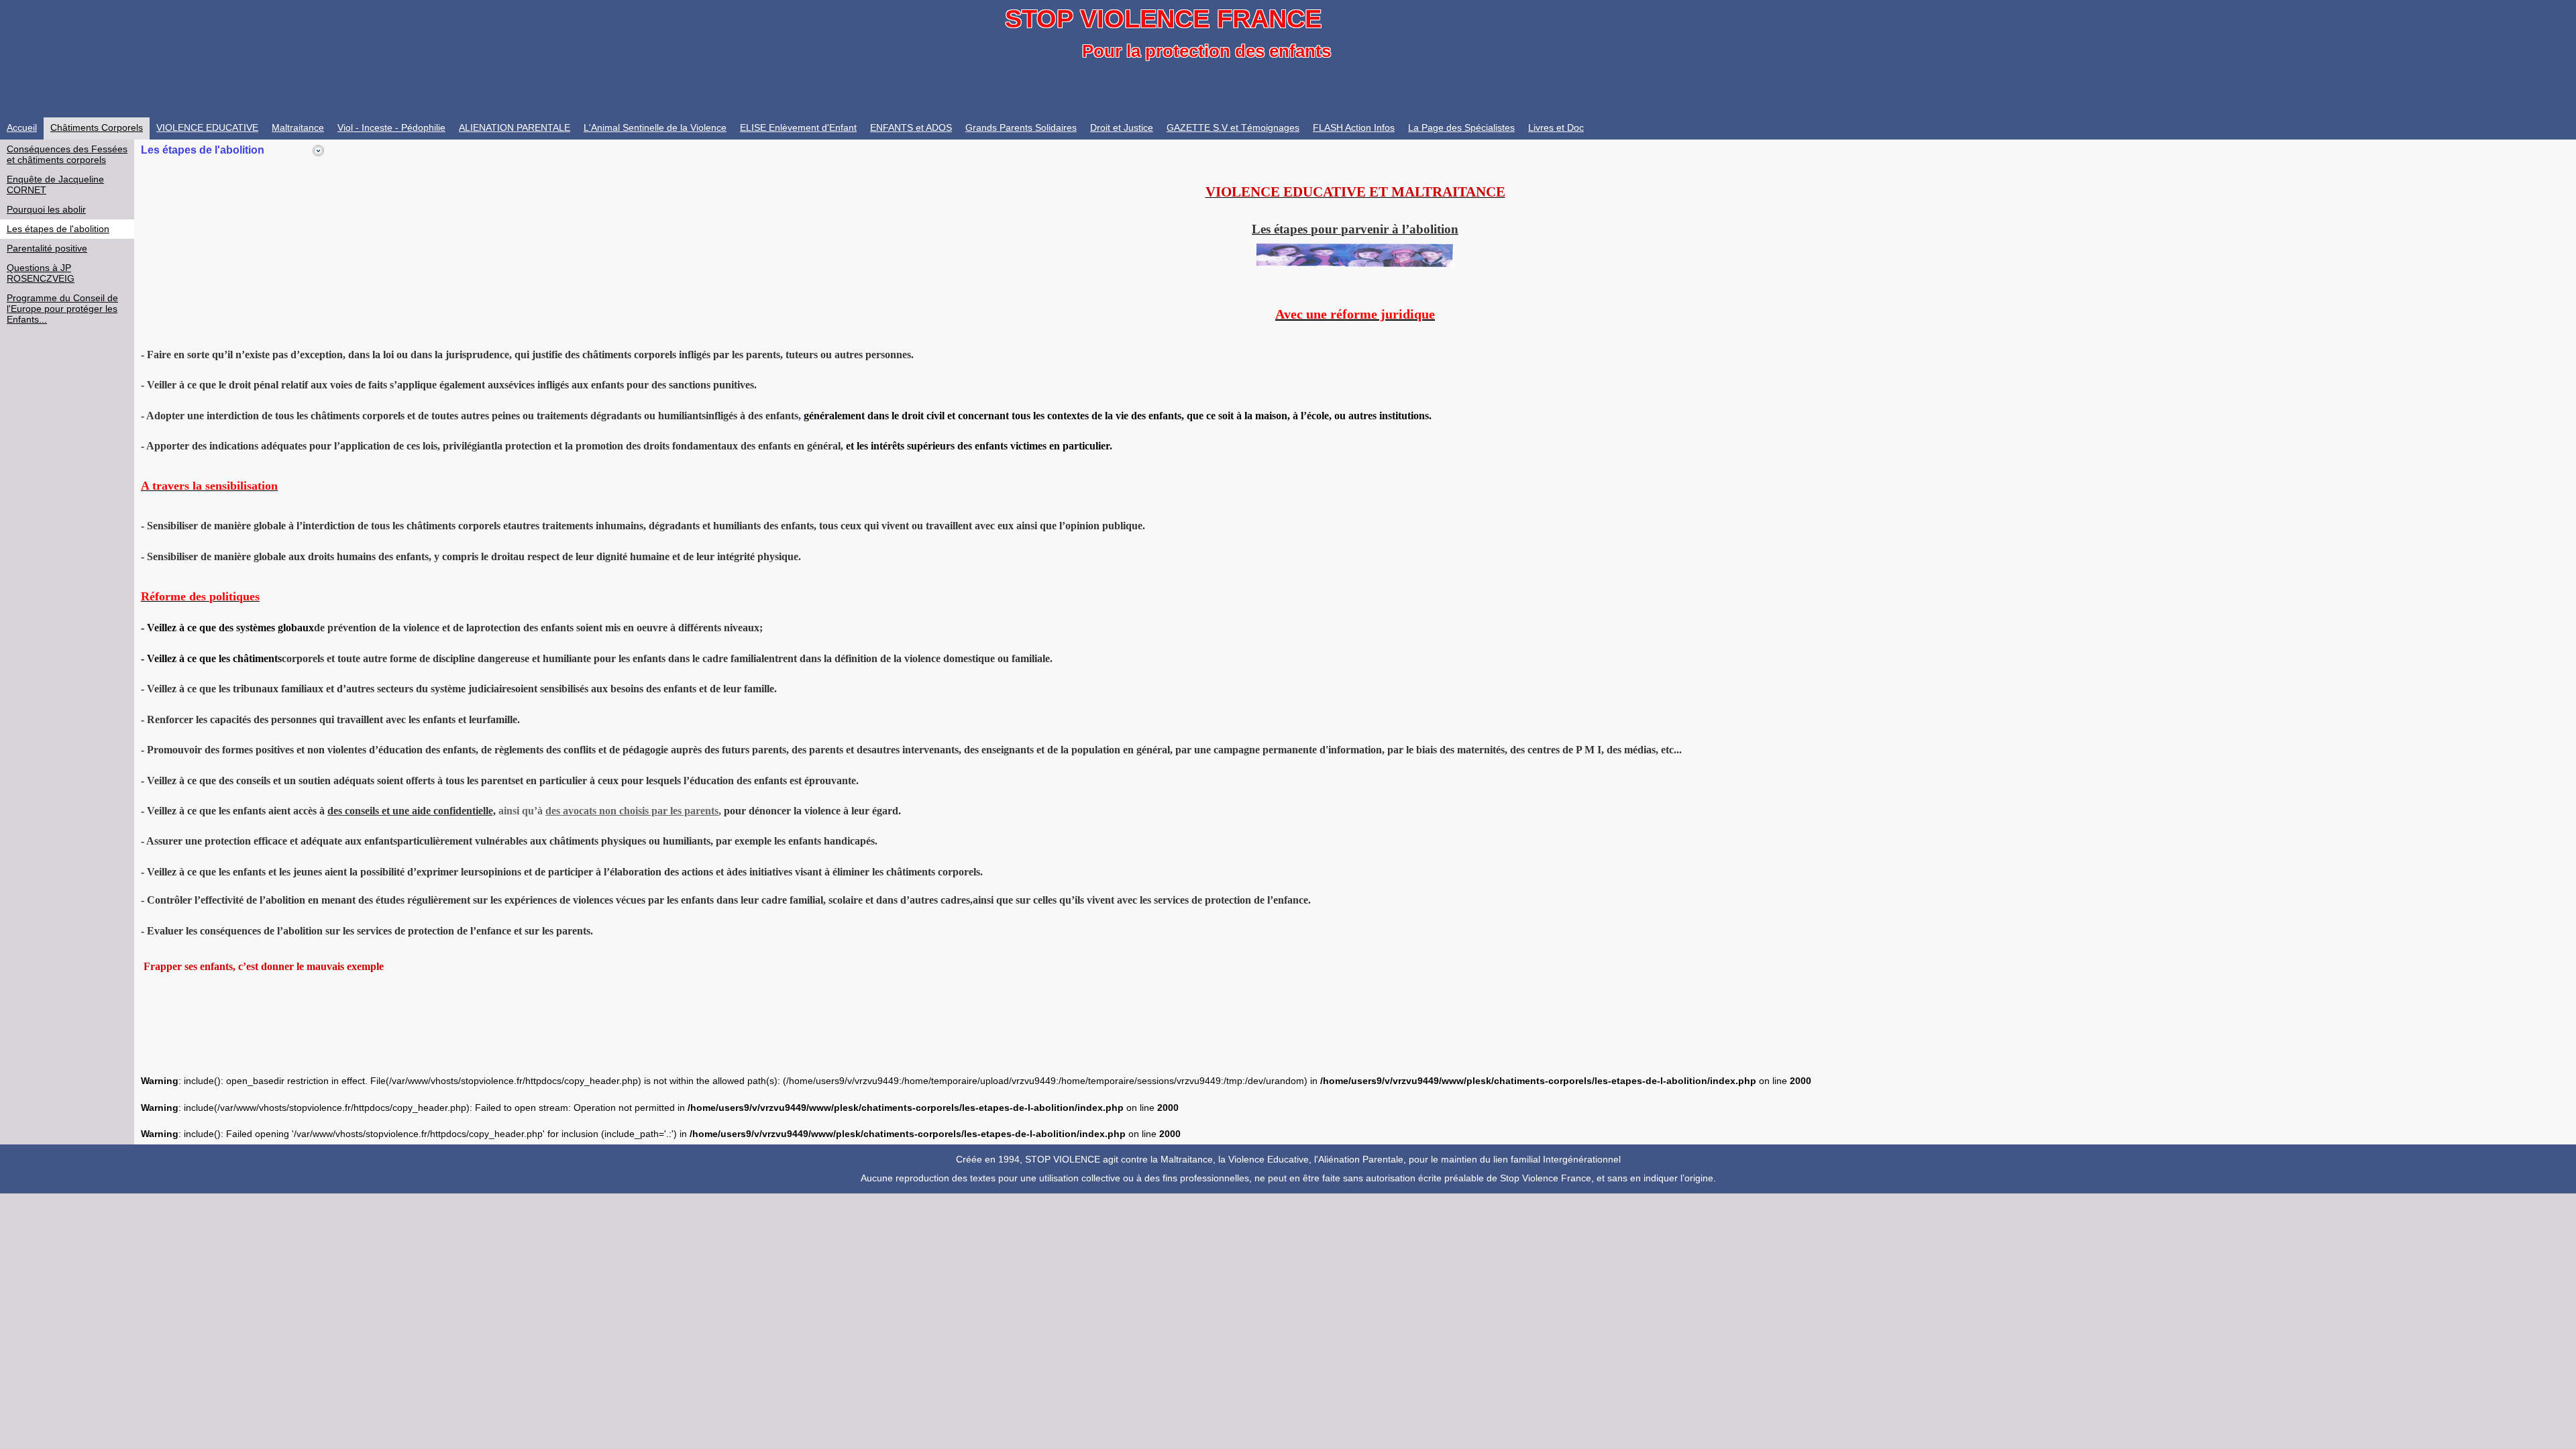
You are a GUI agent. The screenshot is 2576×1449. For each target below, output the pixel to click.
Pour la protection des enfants (1206, 51)
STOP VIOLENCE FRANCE (1163, 19)
